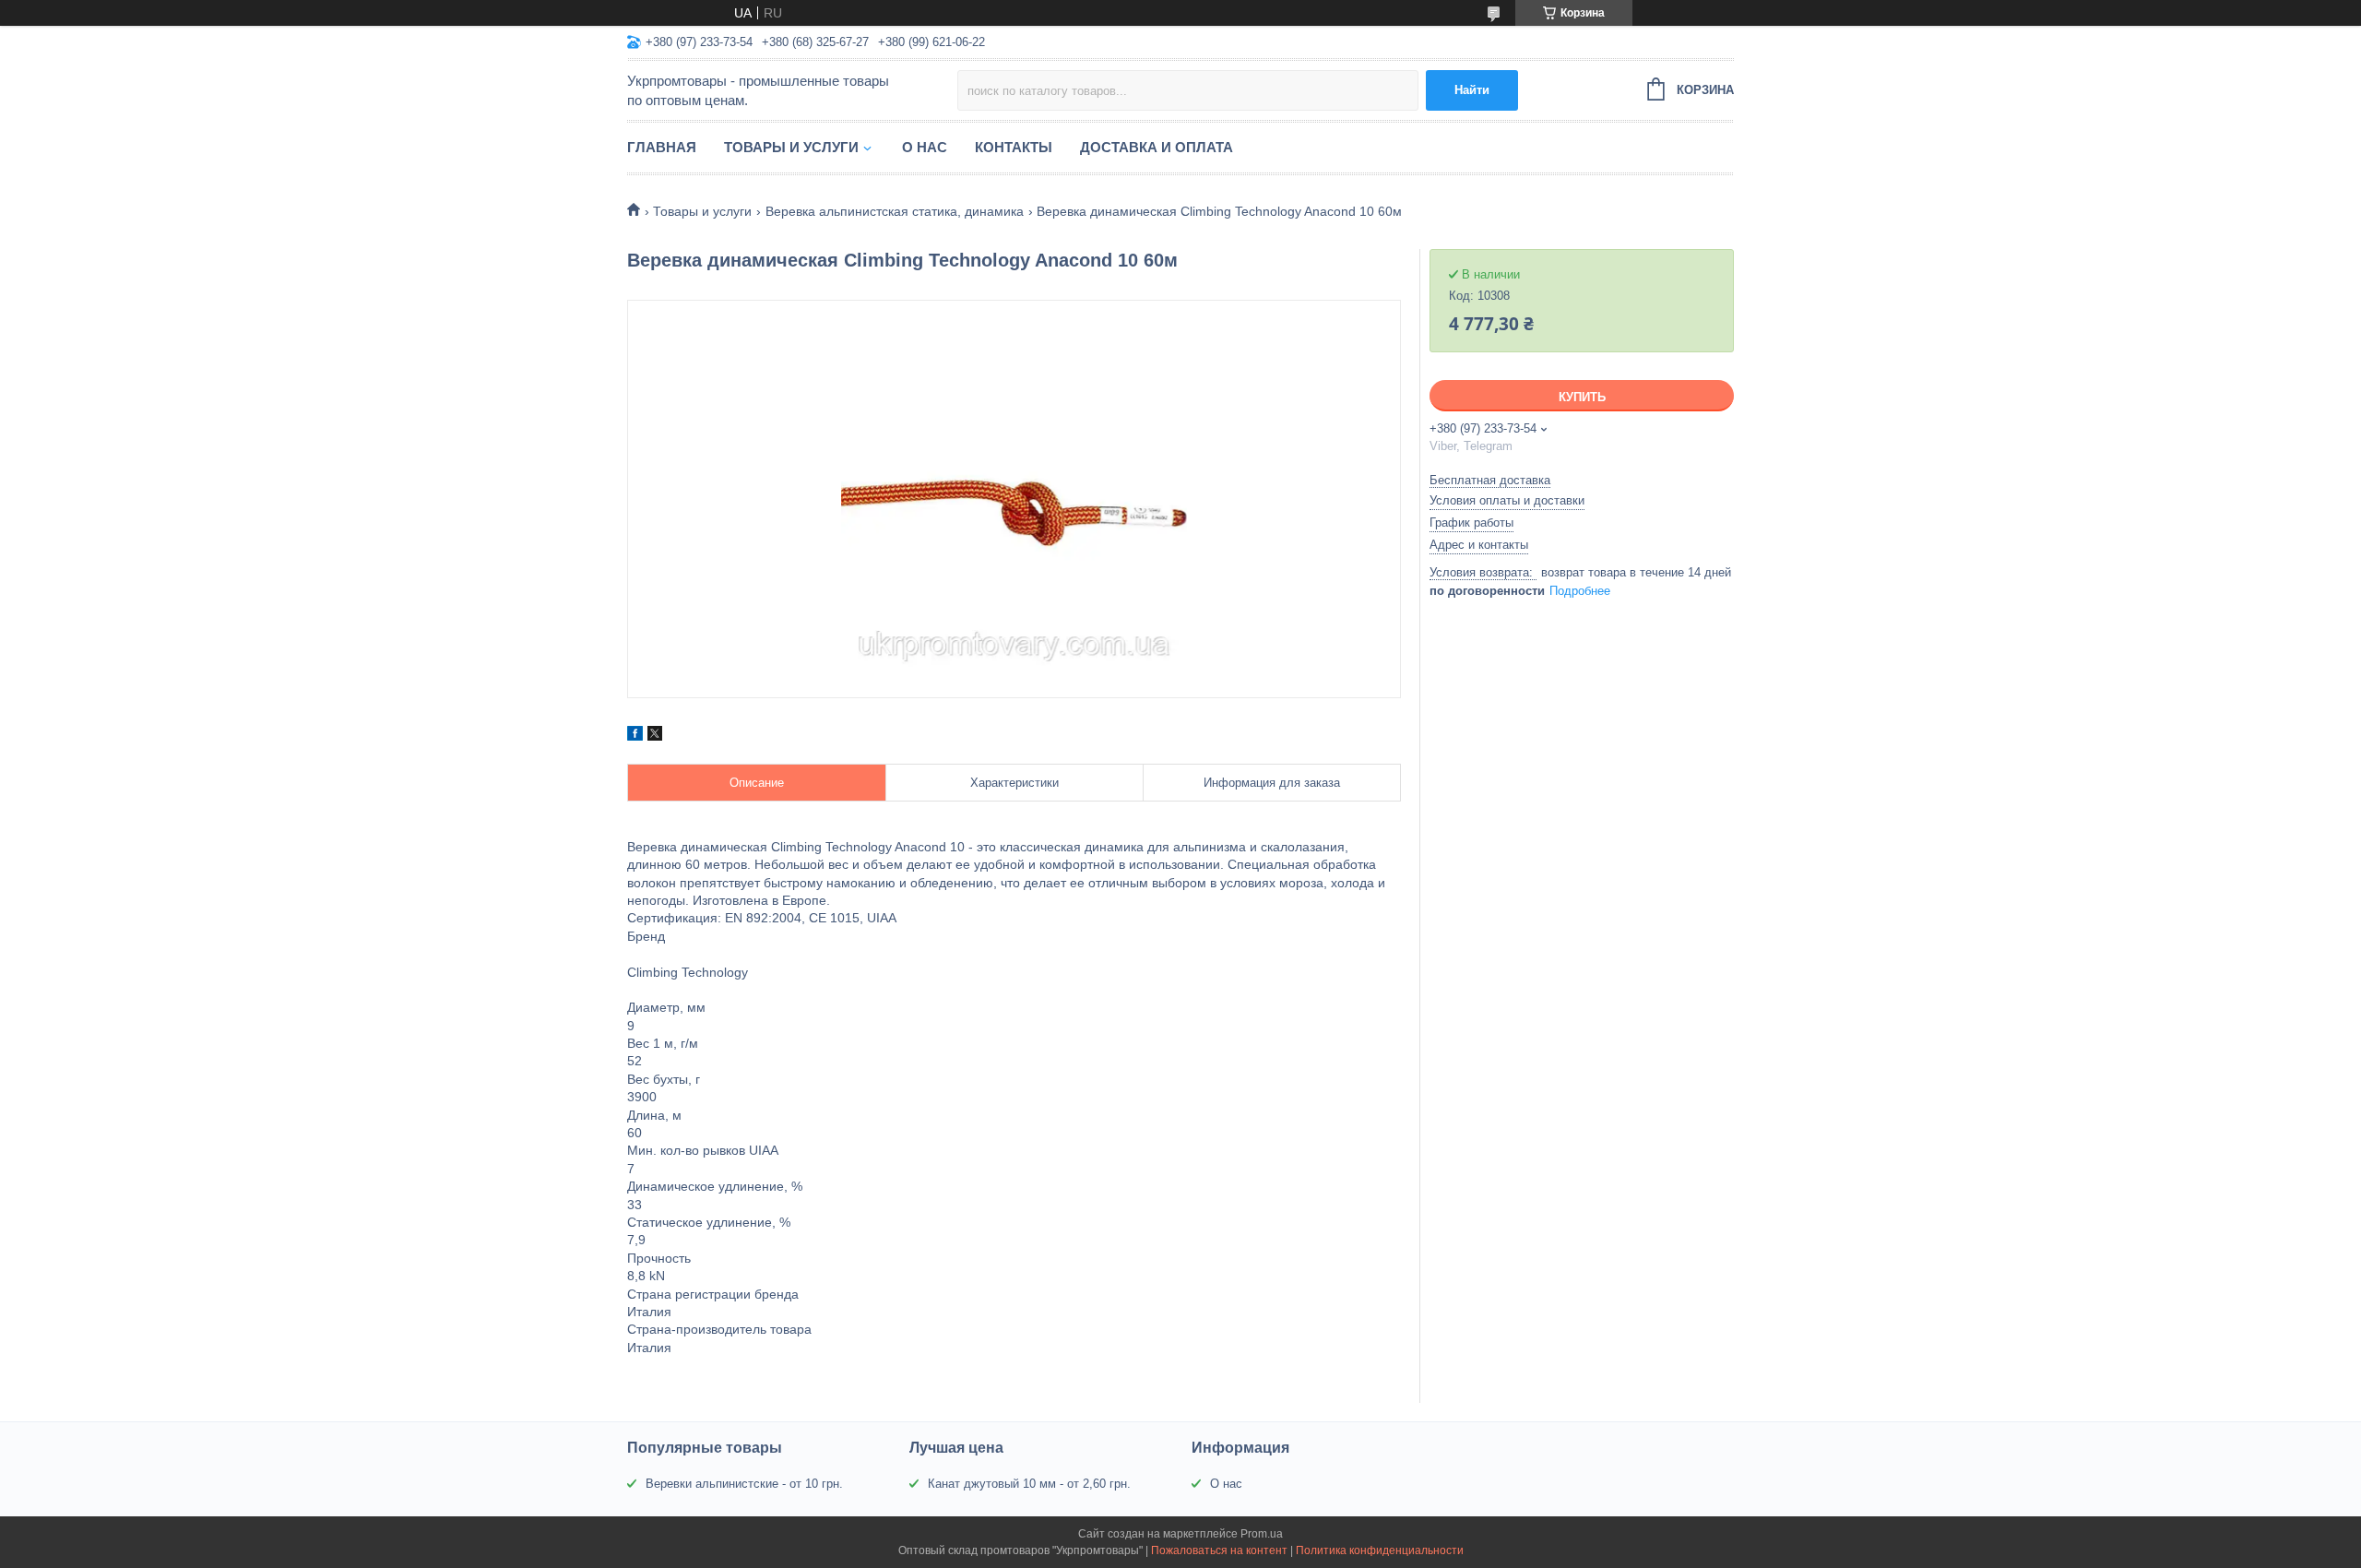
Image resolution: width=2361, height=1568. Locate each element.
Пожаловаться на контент (1219, 1550)
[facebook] (635, 736)
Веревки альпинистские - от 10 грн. (744, 1484)
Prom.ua (1262, 1534)
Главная (662, 147)
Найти (1472, 90)
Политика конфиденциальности (1380, 1550)
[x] (655, 736)
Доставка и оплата (1157, 147)
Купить (1582, 397)
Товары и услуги (791, 147)
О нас (925, 147)
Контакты (1014, 147)
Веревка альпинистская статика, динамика (895, 211)
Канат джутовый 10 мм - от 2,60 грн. (1029, 1484)
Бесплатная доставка (1490, 480)
